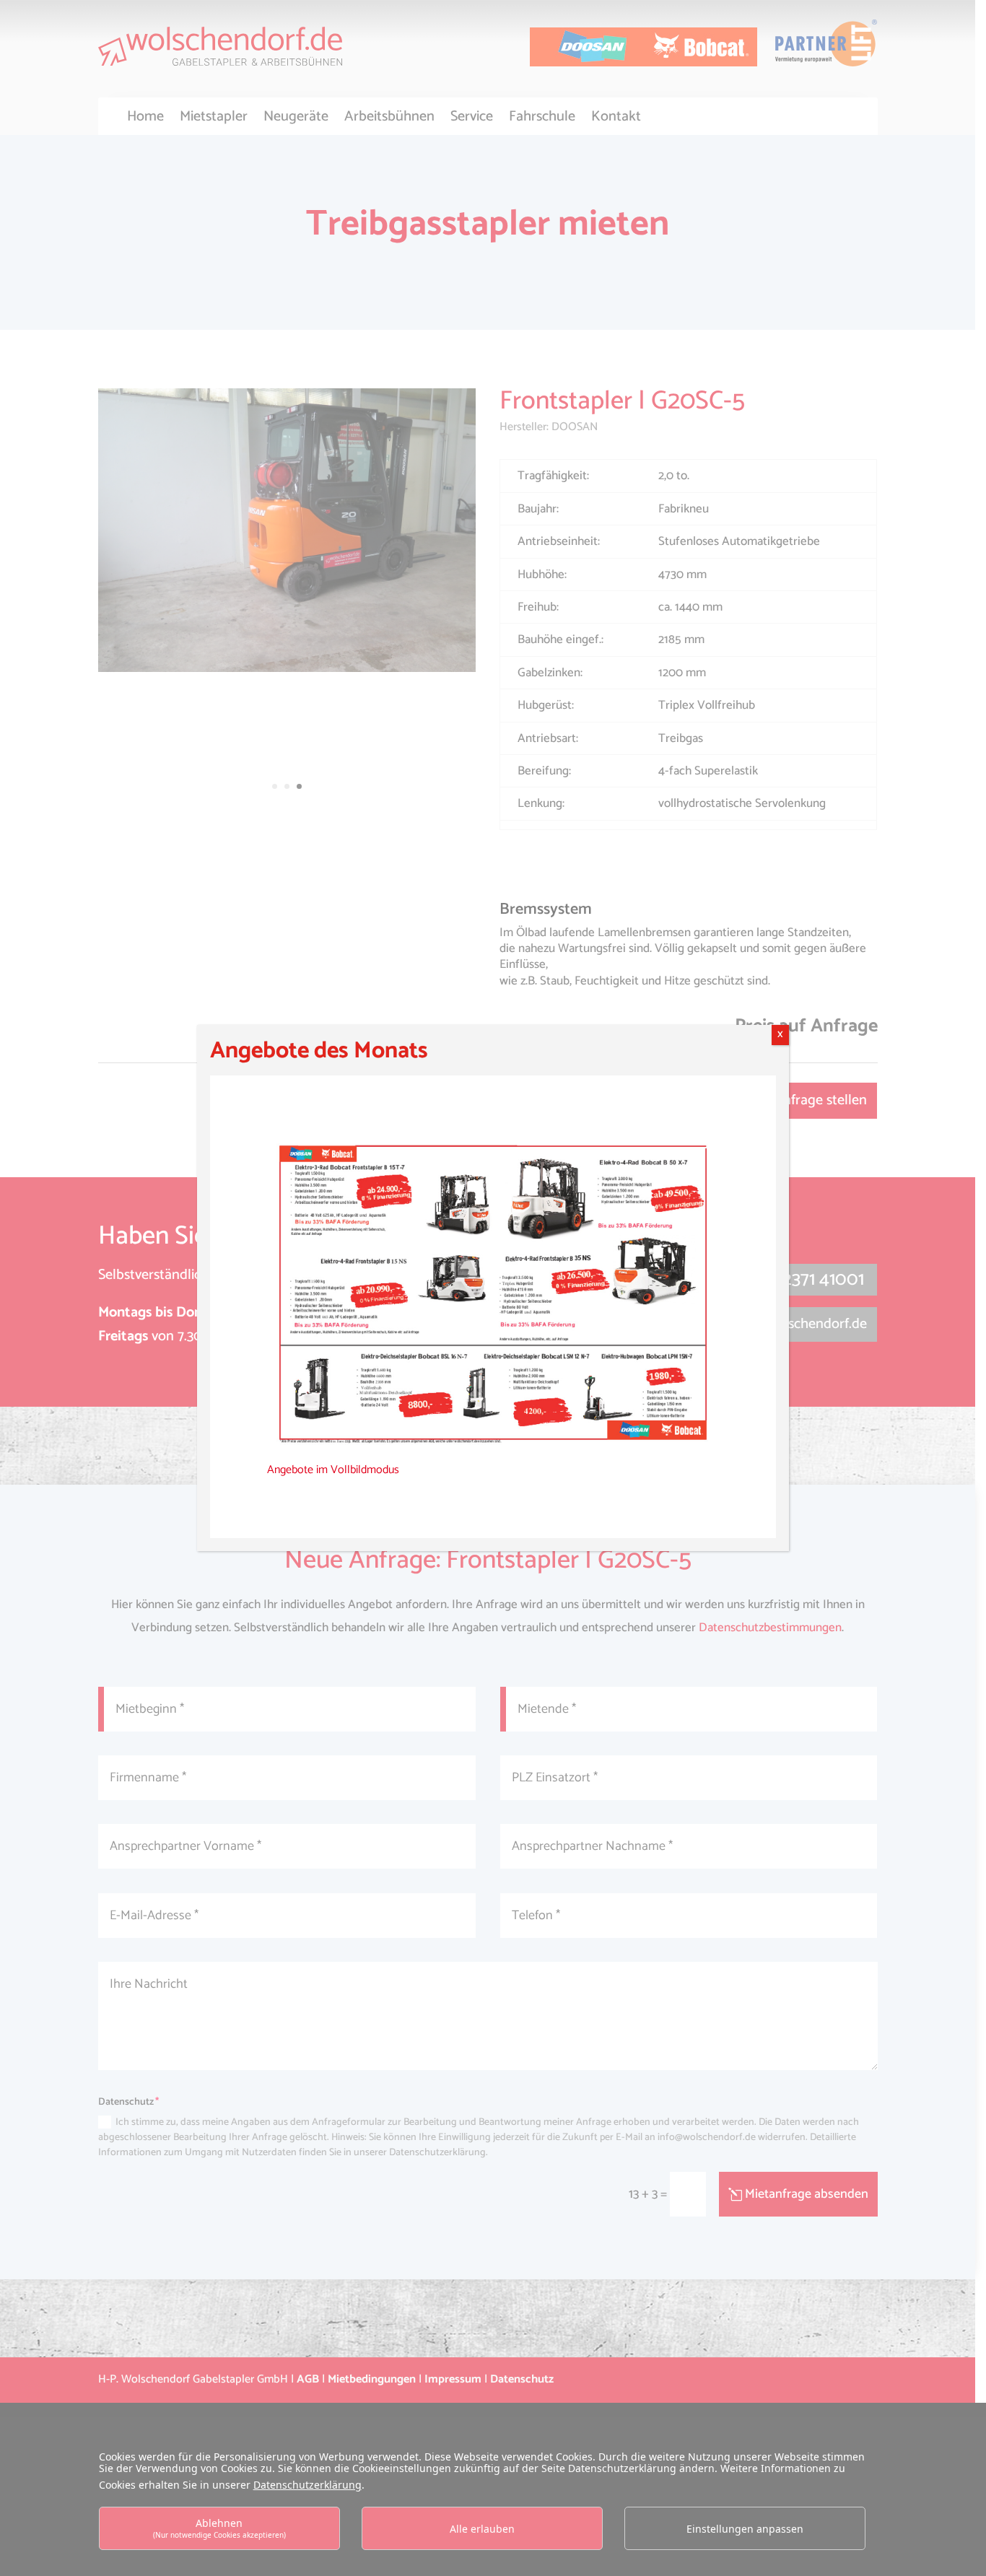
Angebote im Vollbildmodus (333, 1470)
